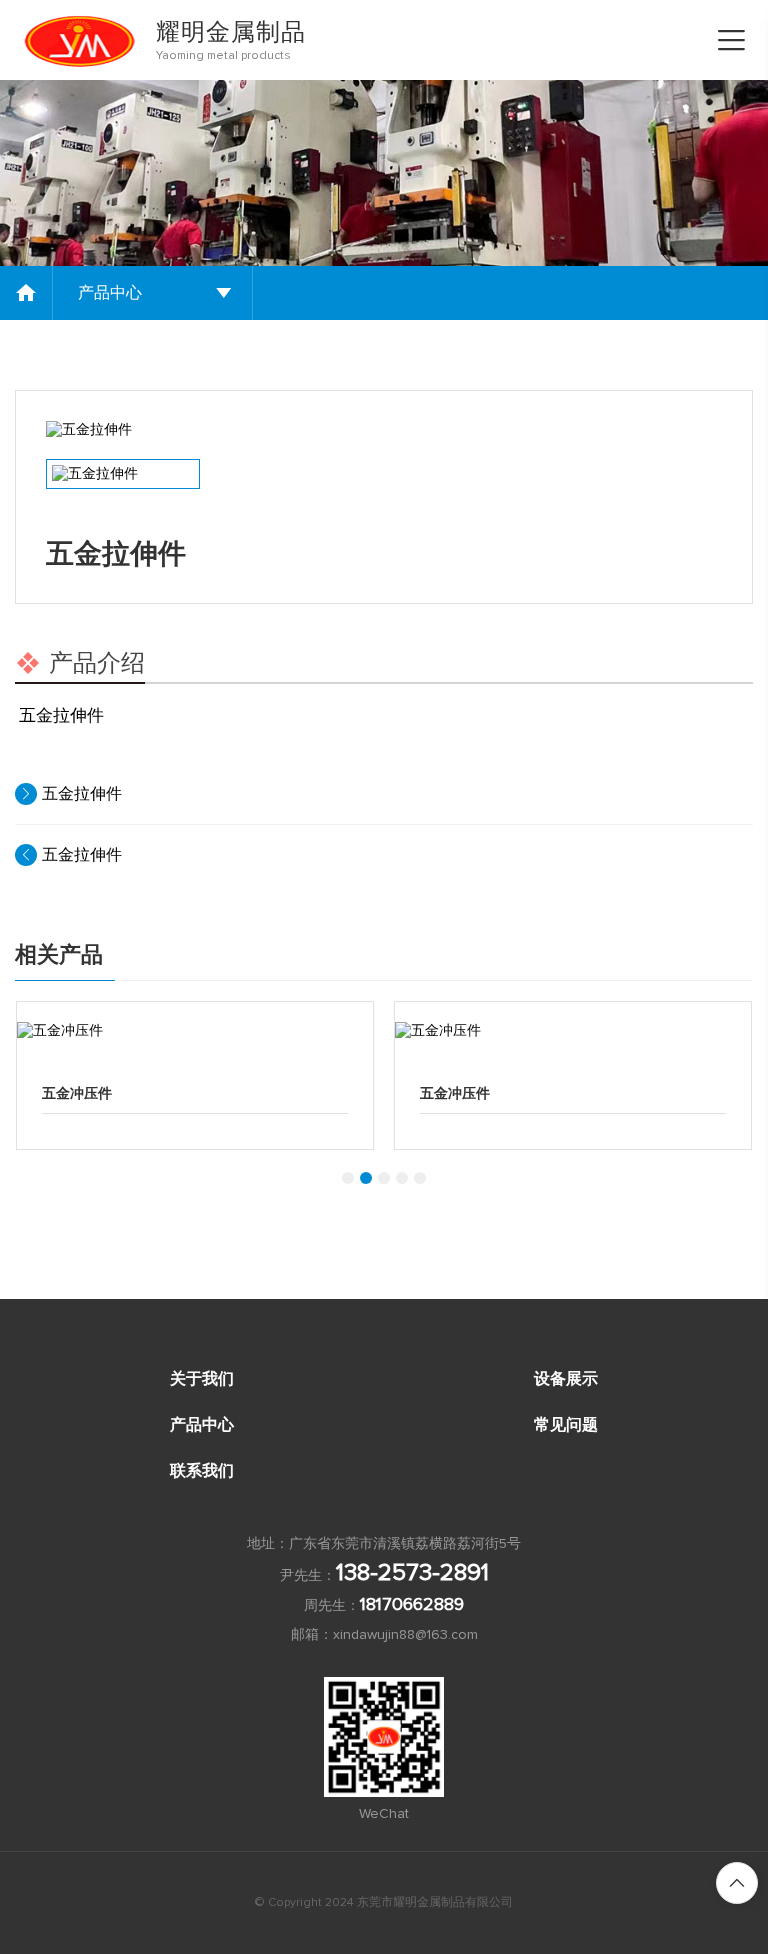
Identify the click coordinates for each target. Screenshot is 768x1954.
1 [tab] (348, 1178)
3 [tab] (384, 1178)
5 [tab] (420, 1178)
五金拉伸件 (82, 794)
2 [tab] (366, 1178)
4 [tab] (402, 1178)
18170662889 (412, 1605)
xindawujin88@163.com (405, 1635)
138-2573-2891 (412, 1573)
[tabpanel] (195, 1075)
